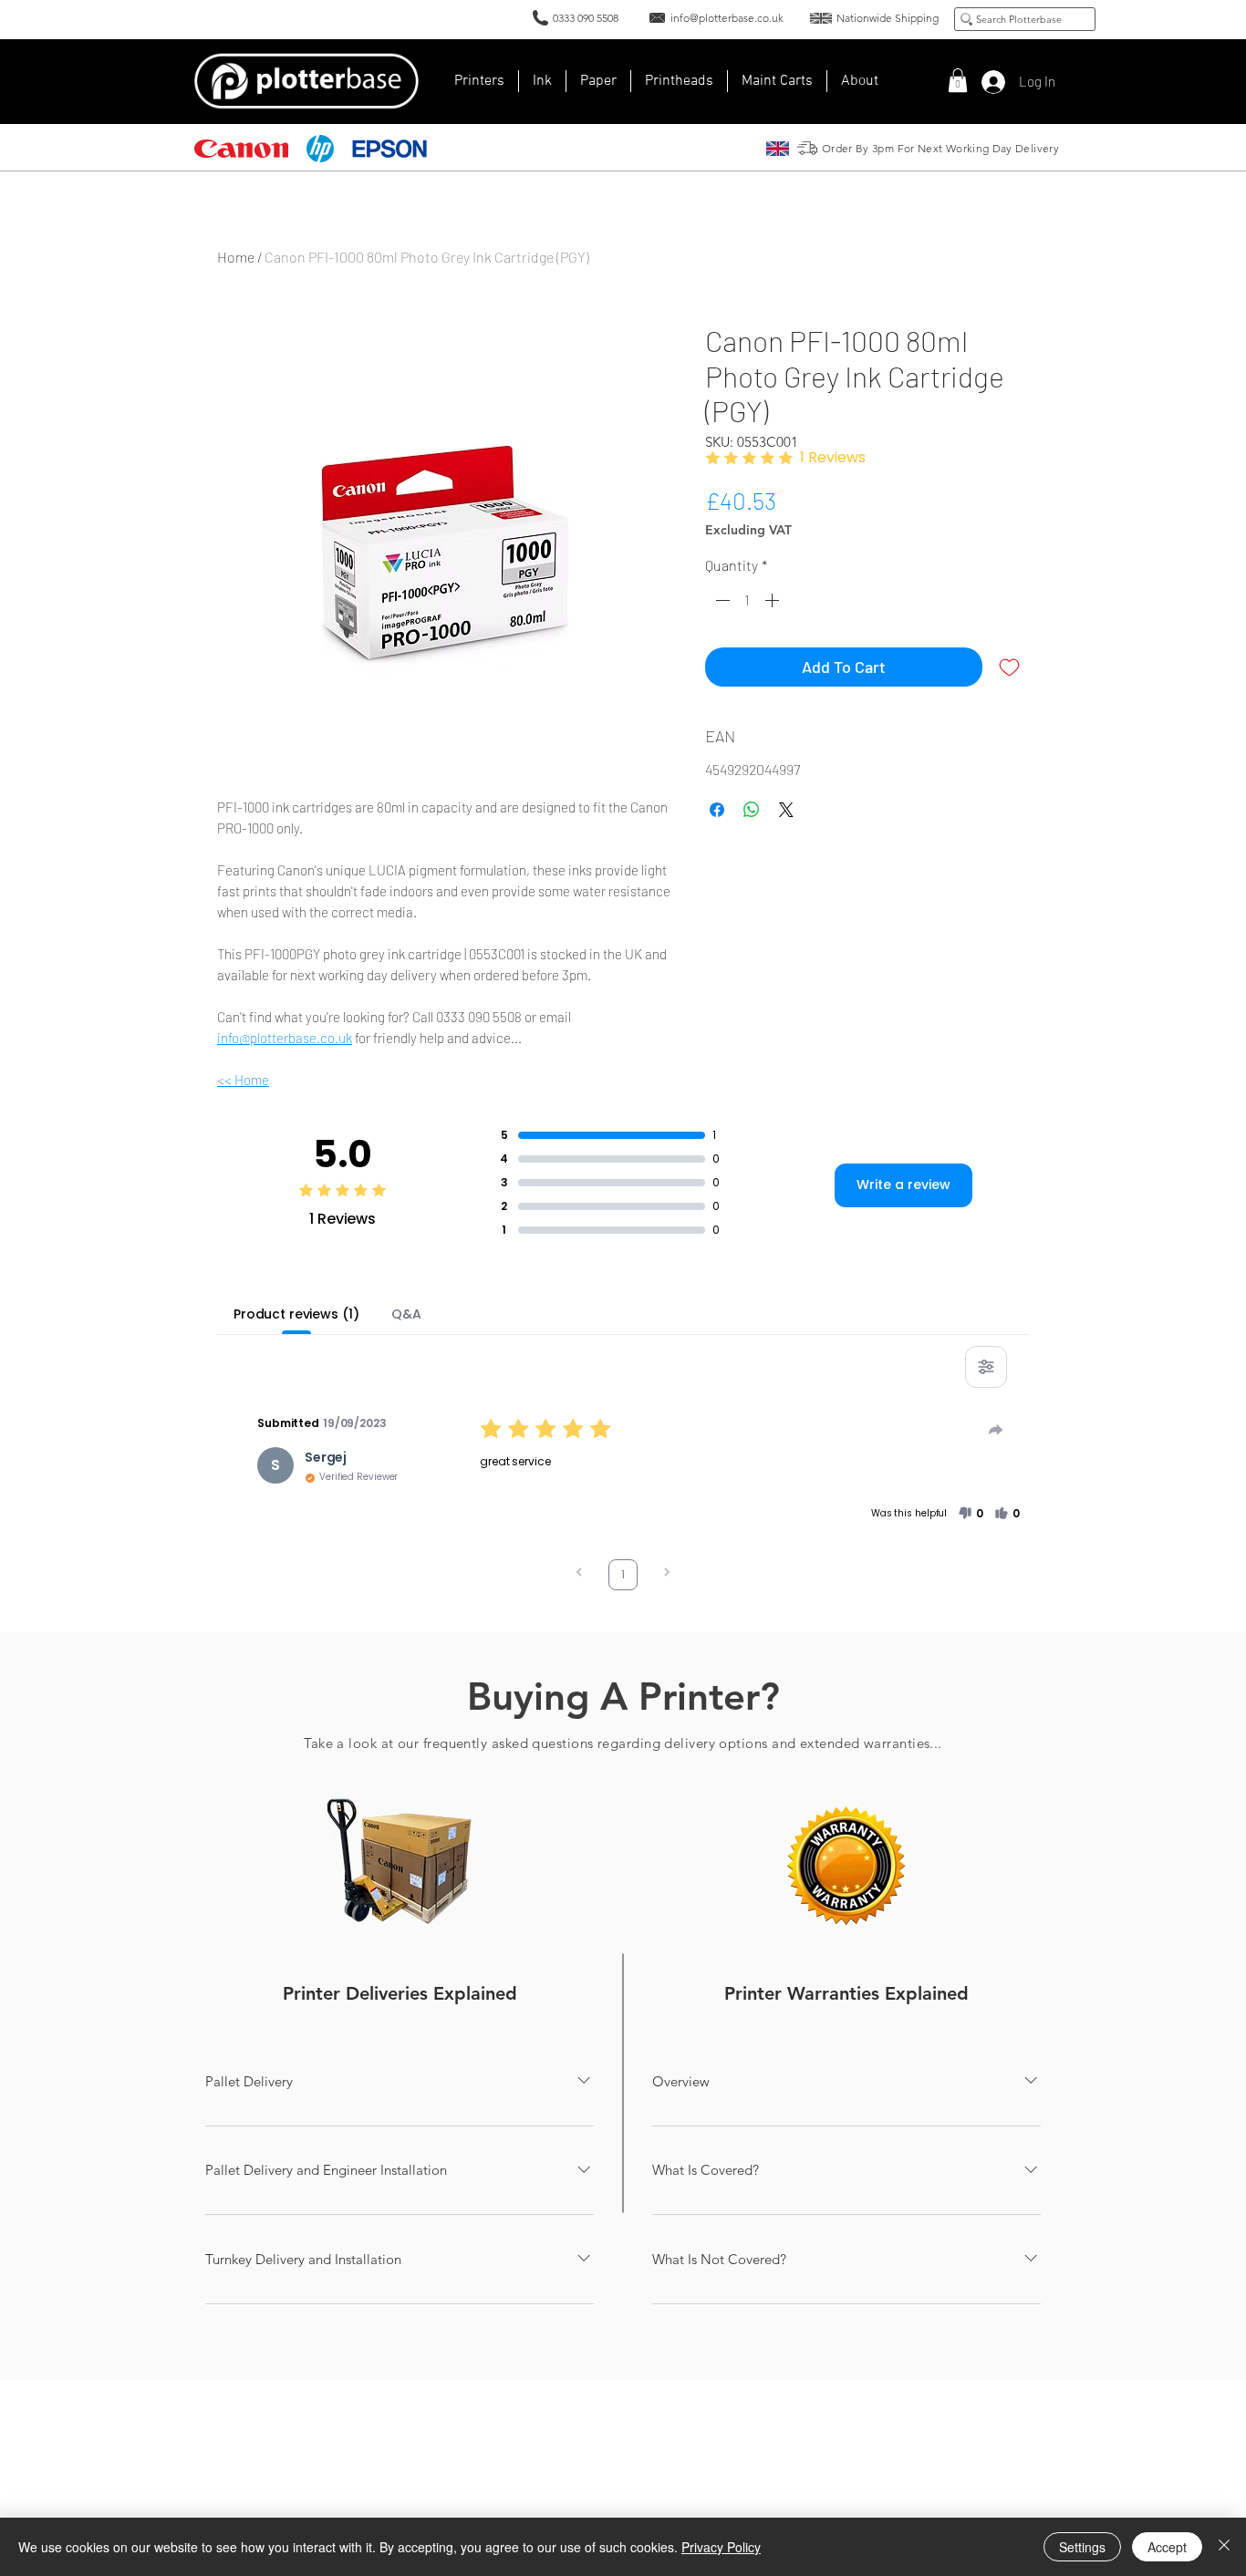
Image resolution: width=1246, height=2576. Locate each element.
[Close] (1224, 2547)
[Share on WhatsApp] (752, 810)
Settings (1082, 2547)
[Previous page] (579, 1574)
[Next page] (667, 1574)
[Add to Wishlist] (1009, 667)
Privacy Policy (721, 2547)
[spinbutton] (747, 600)
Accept (1167, 2547)
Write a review (903, 1185)
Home (236, 257)
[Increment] (774, 600)
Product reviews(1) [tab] (296, 1314)
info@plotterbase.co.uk (285, 1038)
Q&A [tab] (406, 1314)
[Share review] (996, 1430)
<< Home (243, 1080)
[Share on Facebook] (717, 810)
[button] (860, 81)
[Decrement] (721, 600)
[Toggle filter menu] (986, 1367)
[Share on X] (786, 810)
